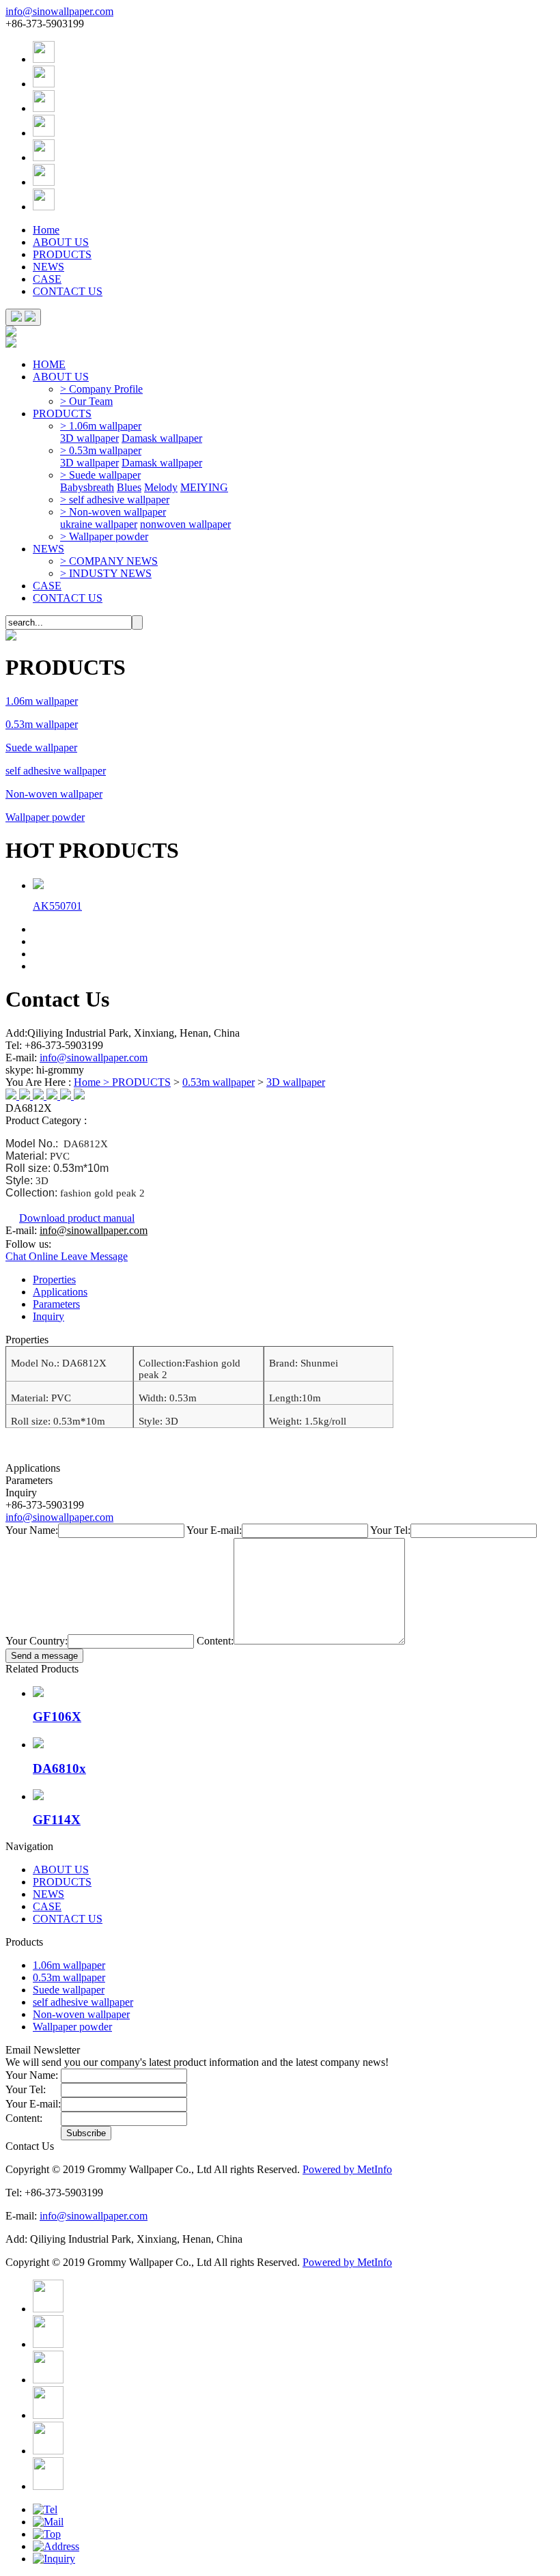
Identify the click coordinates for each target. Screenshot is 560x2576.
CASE (47, 279)
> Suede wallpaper (100, 475)
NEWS (48, 267)
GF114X (57, 1820)
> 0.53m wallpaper (101, 450)
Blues (129, 487)
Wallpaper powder (45, 817)
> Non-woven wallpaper (113, 512)
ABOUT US (61, 242)
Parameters (56, 1304)
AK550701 (57, 906)
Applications (60, 1292)
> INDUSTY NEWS (106, 573)
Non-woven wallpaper (54, 794)
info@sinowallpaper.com (59, 11)
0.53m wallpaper (42, 724)
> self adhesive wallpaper (115, 500)
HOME (49, 364)
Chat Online (33, 1256)
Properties (54, 1279)
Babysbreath (87, 487)
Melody (161, 487)
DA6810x (59, 1768)
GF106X (57, 1717)
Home (46, 230)
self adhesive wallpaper (56, 771)
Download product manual (77, 1218)
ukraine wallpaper (99, 524)
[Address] (56, 2546)
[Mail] (48, 2522)
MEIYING (204, 487)
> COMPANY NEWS (109, 561)
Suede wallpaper (41, 747)
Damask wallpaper (162, 438)
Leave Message (94, 1256)
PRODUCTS (62, 254)
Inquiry (48, 1316)
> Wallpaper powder (104, 536)
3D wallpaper (89, 438)
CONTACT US (68, 291)
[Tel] (45, 2509)
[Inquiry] (54, 2559)
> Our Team (86, 401)
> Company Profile (101, 389)
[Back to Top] (47, 2534)
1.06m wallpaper (42, 701)
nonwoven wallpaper (185, 524)
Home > (93, 1082)
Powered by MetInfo (347, 2169)
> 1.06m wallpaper (101, 426)
